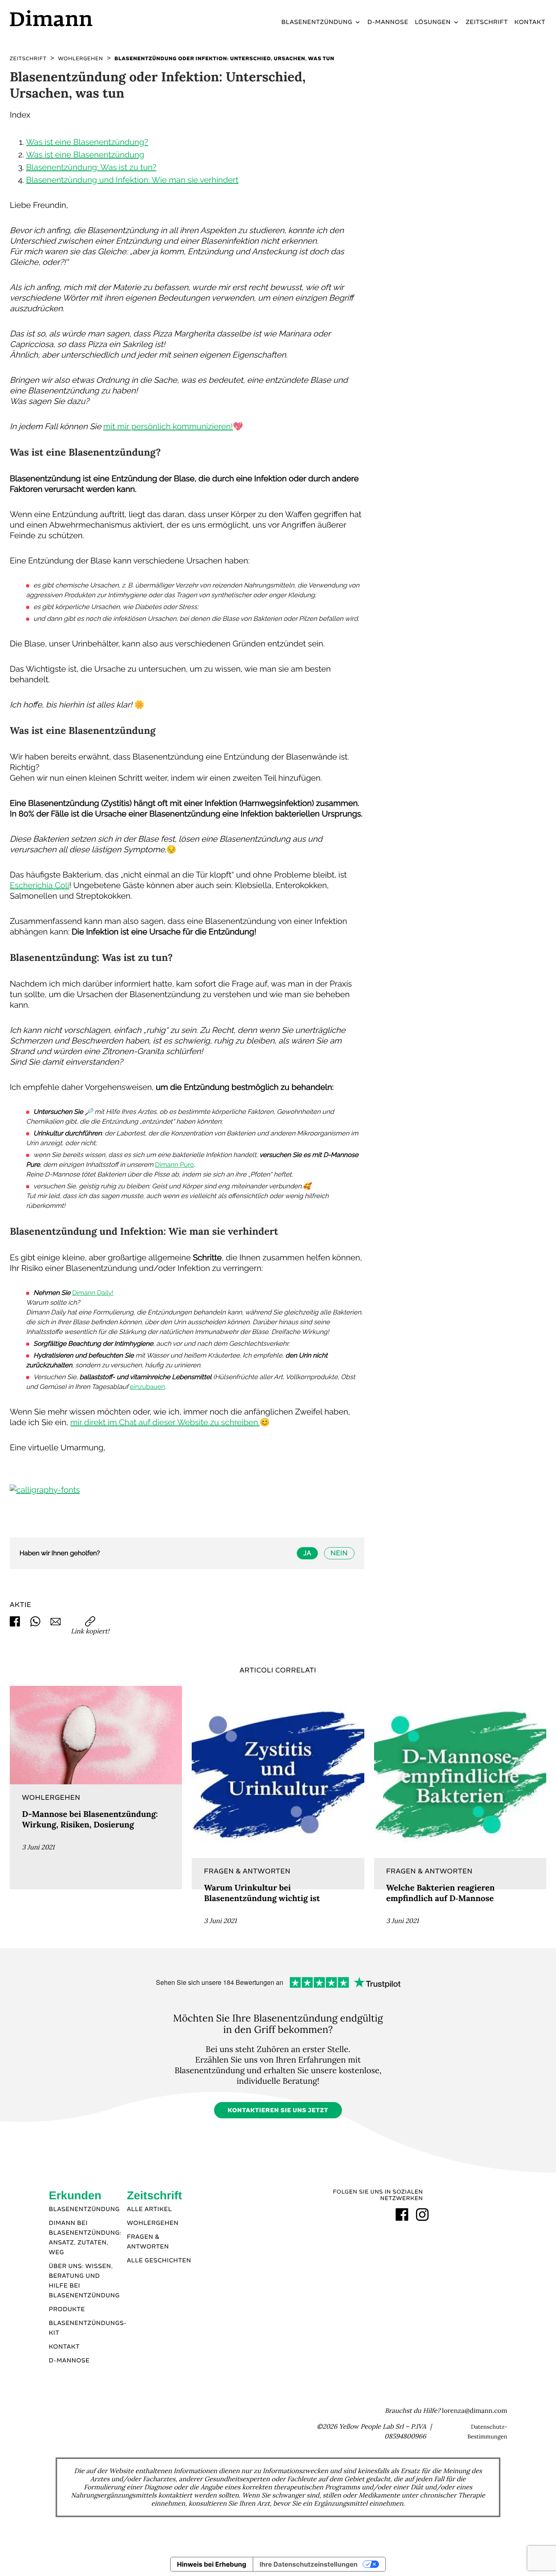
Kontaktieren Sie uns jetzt (278, 2111)
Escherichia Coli (39, 885)
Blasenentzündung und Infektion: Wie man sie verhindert (132, 180)
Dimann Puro (174, 1165)
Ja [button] (307, 1553)
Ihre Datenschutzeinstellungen (309, 2564)
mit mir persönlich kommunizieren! (168, 426)
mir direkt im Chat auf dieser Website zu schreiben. (165, 1422)
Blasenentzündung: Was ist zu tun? (91, 167)
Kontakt (530, 22)
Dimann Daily (92, 1293)
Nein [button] (339, 1553)
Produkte (67, 2310)
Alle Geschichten (159, 2261)
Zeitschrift (487, 22)
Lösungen (433, 22)
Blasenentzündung (317, 22)
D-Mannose (388, 22)
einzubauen (147, 1387)
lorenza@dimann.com (475, 2411)
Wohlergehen (153, 2223)
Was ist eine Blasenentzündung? (87, 142)
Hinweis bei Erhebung (212, 2564)
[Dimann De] (73, 18)
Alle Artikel (150, 2209)
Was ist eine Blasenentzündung (85, 155)
